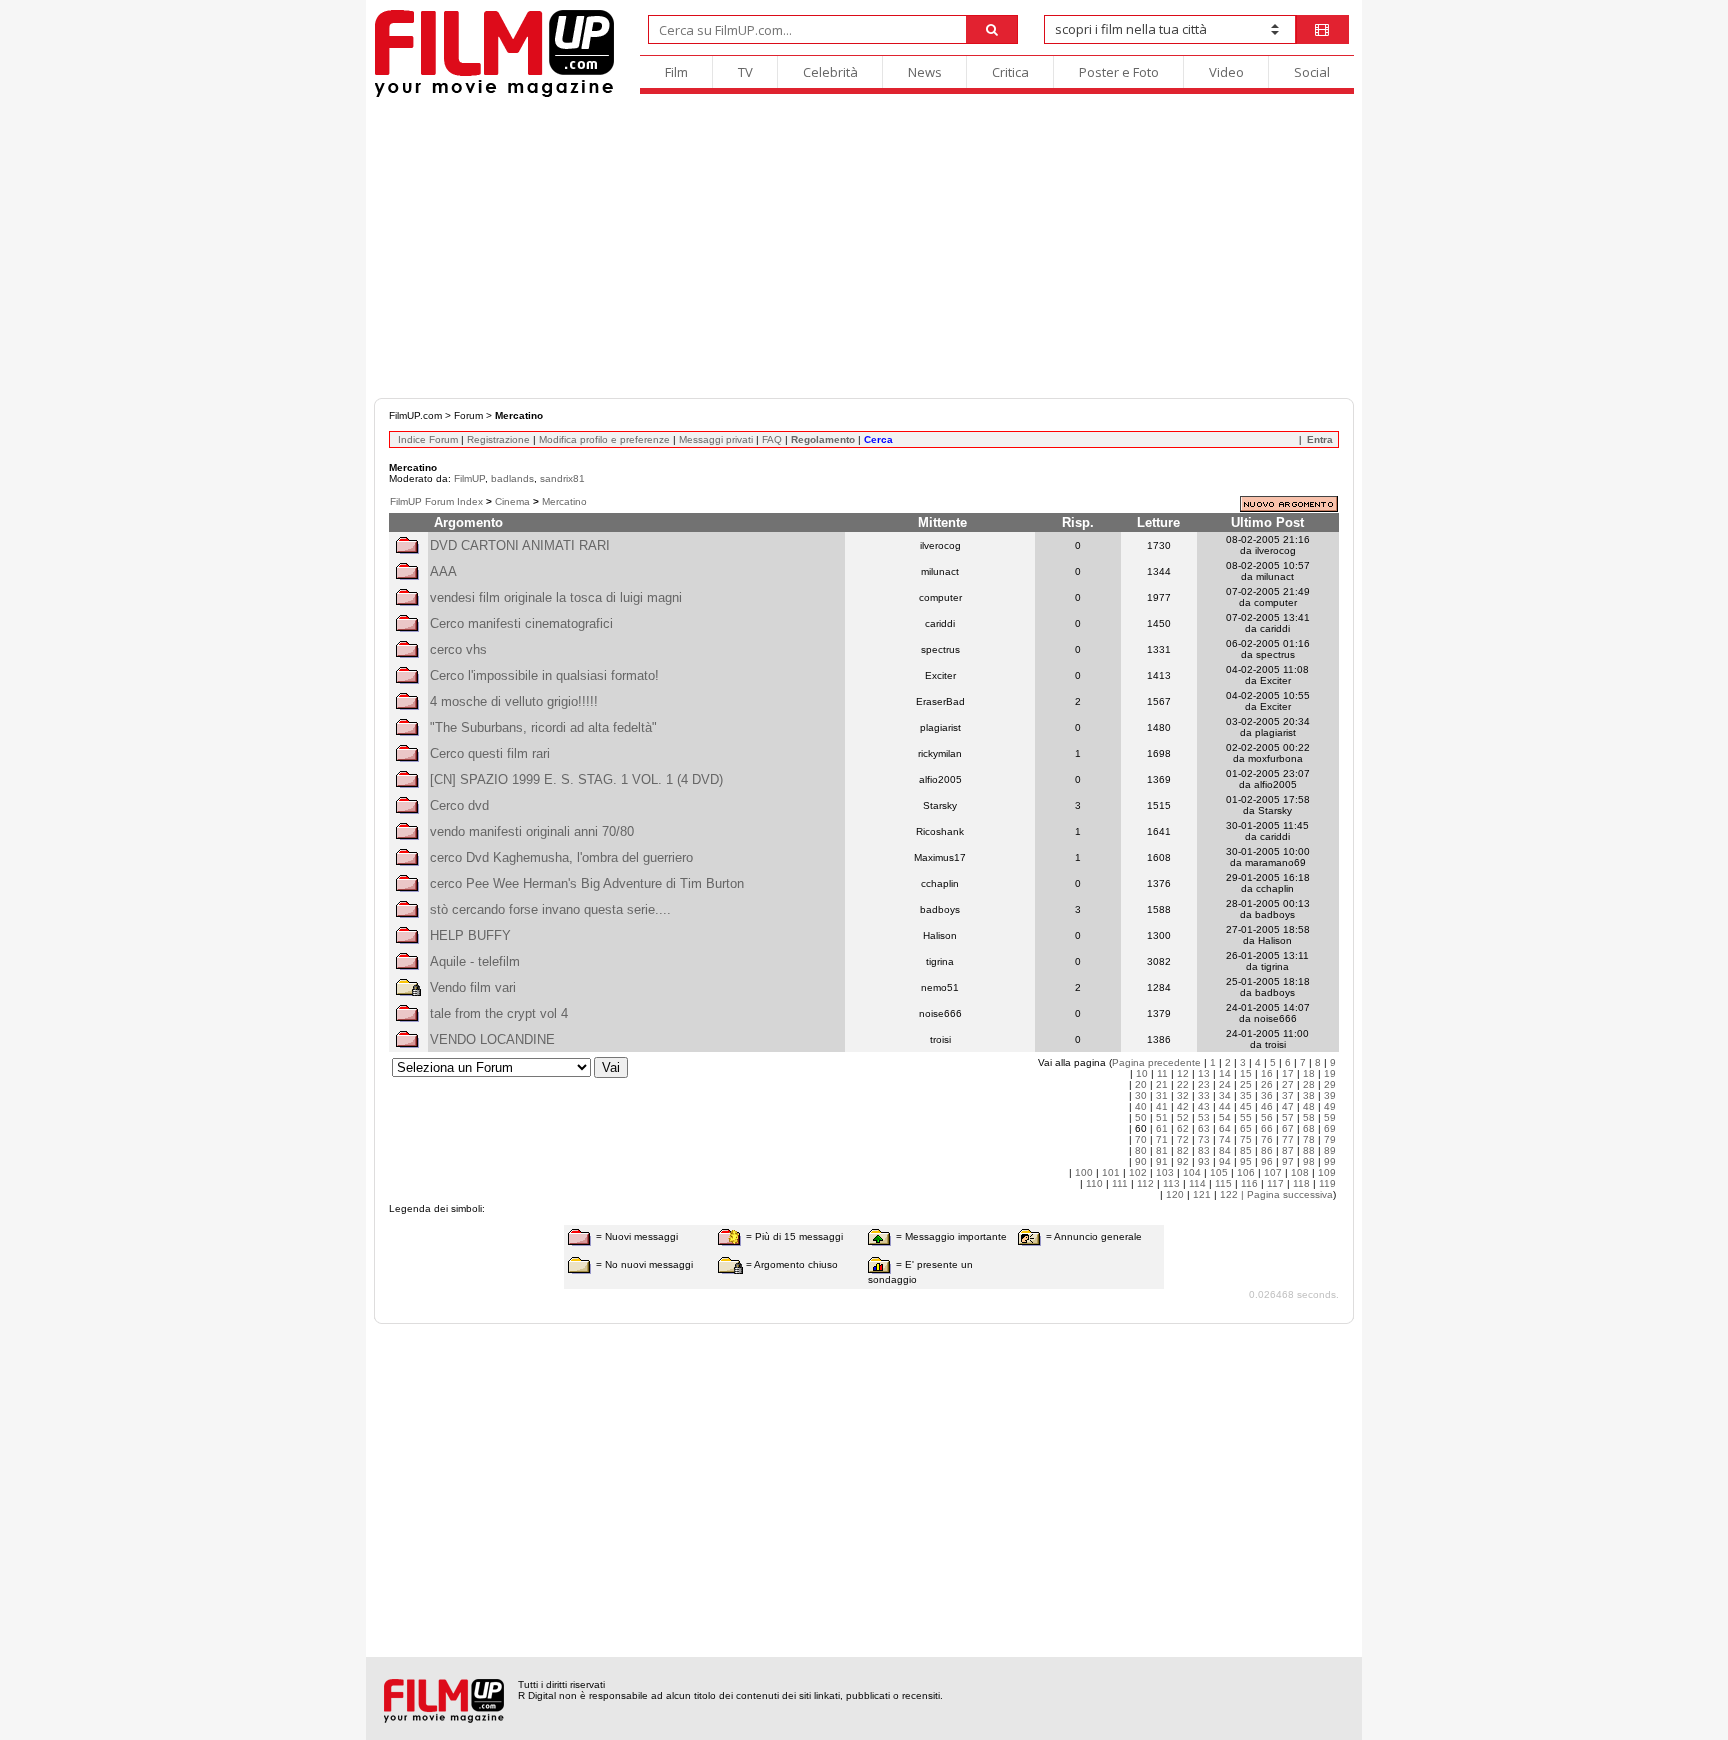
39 (1330, 1095)
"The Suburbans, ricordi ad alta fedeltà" (543, 727)
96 (1267, 1161)
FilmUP (469, 478)
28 (1309, 1084)
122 (1229, 1194)
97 (1288, 1161)
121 (1202, 1194)
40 (1141, 1106)
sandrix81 (562, 478)
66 (1267, 1128)
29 (1330, 1084)
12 (1183, 1073)
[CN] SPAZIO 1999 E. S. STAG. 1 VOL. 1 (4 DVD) (576, 779)
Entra (1320, 439)
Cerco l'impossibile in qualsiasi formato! (544, 675)
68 (1309, 1128)
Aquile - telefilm (475, 961)
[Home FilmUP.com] (494, 94)
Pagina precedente (1156, 1062)
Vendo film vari (473, 987)
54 (1225, 1117)
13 (1204, 1073)
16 (1267, 1073)
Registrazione (498, 439)
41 (1162, 1106)
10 (1142, 1073)
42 (1183, 1106)
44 (1225, 1106)
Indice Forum (428, 439)
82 (1183, 1150)
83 (1204, 1150)
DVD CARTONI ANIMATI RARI (520, 545)
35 (1246, 1095)
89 (1330, 1150)
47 (1288, 1106)
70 (1141, 1139)
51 (1162, 1117)
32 (1183, 1095)
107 (1273, 1172)
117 (1275, 1183)
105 (1219, 1172)
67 (1288, 1128)
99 (1330, 1161)
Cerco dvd (459, 805)
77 (1288, 1139)
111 (1120, 1183)
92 (1183, 1161)
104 (1192, 1172)
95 (1246, 1161)
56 (1267, 1117)
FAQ (772, 439)
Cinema (512, 501)
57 (1288, 1117)
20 (1141, 1084)
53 (1204, 1117)
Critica (1010, 72)
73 (1204, 1139)
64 (1225, 1128)
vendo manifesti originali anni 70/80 (532, 831)
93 (1204, 1161)
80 (1141, 1150)
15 (1246, 1073)
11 (1162, 1073)
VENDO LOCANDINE (492, 1039)
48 (1309, 1106)
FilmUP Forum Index (436, 501)
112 (1145, 1183)
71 (1162, 1139)
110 (1094, 1183)
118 (1301, 1183)
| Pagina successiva (1287, 1194)
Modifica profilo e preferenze (604, 439)
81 (1162, 1150)
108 (1300, 1172)
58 (1309, 1117)
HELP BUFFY (470, 935)
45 (1246, 1106)
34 (1225, 1095)
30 (1141, 1095)
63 (1204, 1128)
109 (1327, 1172)
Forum (468, 415)
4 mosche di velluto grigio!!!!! (514, 701)
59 (1330, 1117)
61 (1162, 1128)
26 (1267, 1084)
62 (1183, 1128)
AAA (443, 571)
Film (676, 72)
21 (1162, 1084)
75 (1246, 1139)
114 (1197, 1183)
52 (1183, 1117)
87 (1288, 1150)
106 (1246, 1172)
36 (1267, 1095)
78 (1309, 1139)
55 (1246, 1117)
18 (1309, 1073)
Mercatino (564, 501)
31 (1162, 1095)
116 (1249, 1183)
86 (1267, 1150)
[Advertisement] (864, 248)
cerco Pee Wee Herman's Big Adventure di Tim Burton (587, 883)
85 (1246, 1150)
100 (1084, 1172)
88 (1309, 1150)
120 (1175, 1194)
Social (1312, 72)
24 (1225, 1084)
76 (1267, 1139)
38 (1309, 1095)
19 (1330, 1073)
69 (1330, 1128)
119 (1327, 1183)
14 (1225, 1073)
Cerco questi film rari (490, 753)
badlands (512, 478)
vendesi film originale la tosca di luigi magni (556, 597)
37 (1288, 1095)
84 (1225, 1150)
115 (1223, 1183)
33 (1204, 1095)
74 (1225, 1139)
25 (1246, 1084)
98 (1309, 1161)
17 (1288, 1073)
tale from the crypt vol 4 (499, 1013)
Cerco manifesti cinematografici (521, 623)
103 (1165, 1172)
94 (1225, 1161)
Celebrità (830, 72)
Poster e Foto (1119, 72)
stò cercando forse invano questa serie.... (550, 909)
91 (1162, 1161)
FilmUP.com (415, 415)
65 (1246, 1128)
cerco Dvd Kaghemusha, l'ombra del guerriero (561, 857)
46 (1267, 1106)
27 (1288, 1084)
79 (1330, 1139)
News (925, 72)
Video (1226, 72)
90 (1141, 1161)
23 (1204, 1084)
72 (1183, 1139)
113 (1171, 1183)
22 (1183, 1084)
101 (1111, 1172)
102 (1138, 1172)
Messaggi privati (716, 439)
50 (1141, 1117)
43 (1204, 1106)
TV (745, 72)
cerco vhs (458, 649)
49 (1330, 1106)
